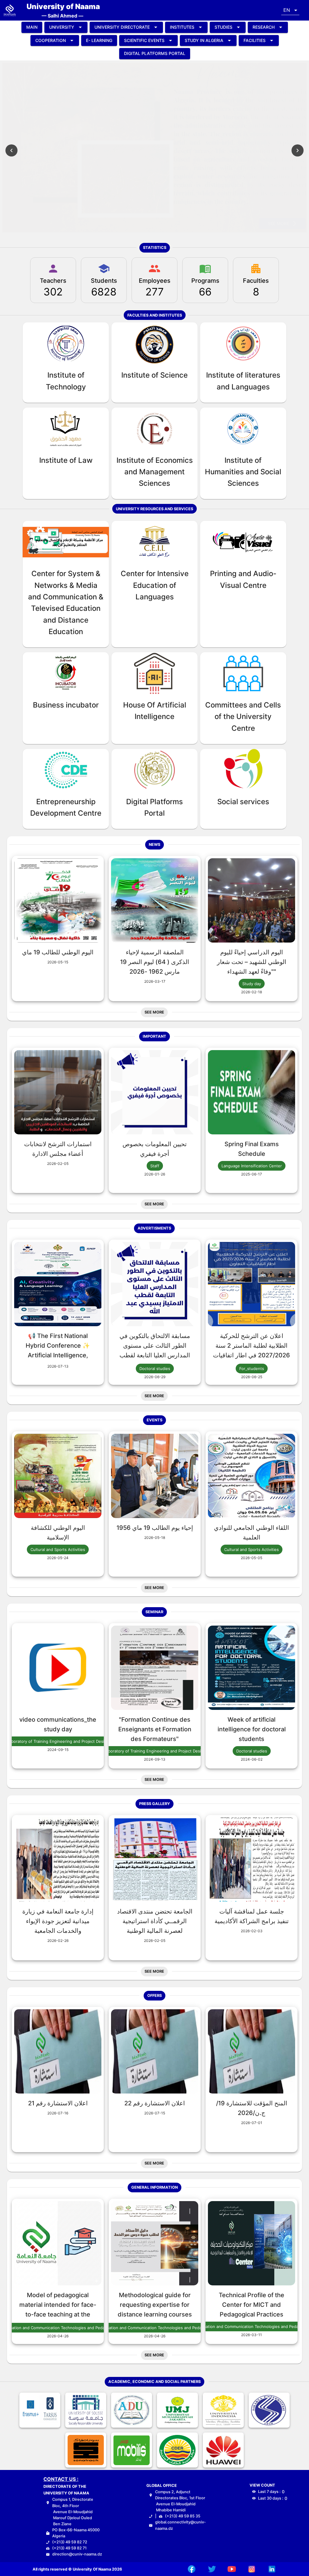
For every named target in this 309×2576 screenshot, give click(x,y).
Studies (223, 27)
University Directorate (122, 27)
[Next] (298, 150)
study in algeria (204, 40)
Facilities (255, 40)
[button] (290, 10)
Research (264, 27)
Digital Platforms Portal (155, 53)
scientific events (144, 40)
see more (279, 223)
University (62, 27)
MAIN (32, 27)
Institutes (182, 27)
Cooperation (51, 40)
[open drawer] (10, 10)
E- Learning (99, 40)
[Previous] (11, 150)
